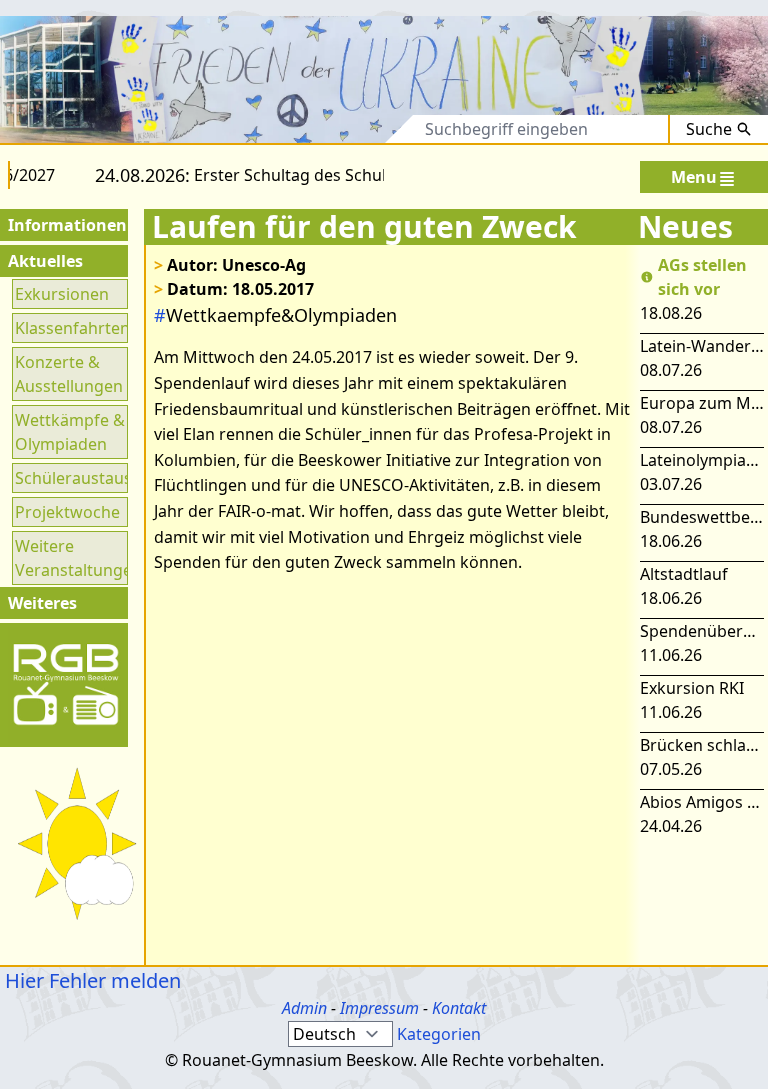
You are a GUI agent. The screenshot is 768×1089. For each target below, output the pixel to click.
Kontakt (459, 1008)
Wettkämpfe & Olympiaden (70, 432)
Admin (304, 1008)
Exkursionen (62, 294)
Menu (694, 177)
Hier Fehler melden (90, 980)
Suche (709, 129)
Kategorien (439, 1034)
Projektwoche (67, 512)
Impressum (379, 1008)
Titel (316, 129)
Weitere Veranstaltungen (70, 558)
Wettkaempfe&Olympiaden (275, 315)
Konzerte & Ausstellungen (69, 374)
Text (379, 129)
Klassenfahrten (70, 328)
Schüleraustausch (70, 478)
